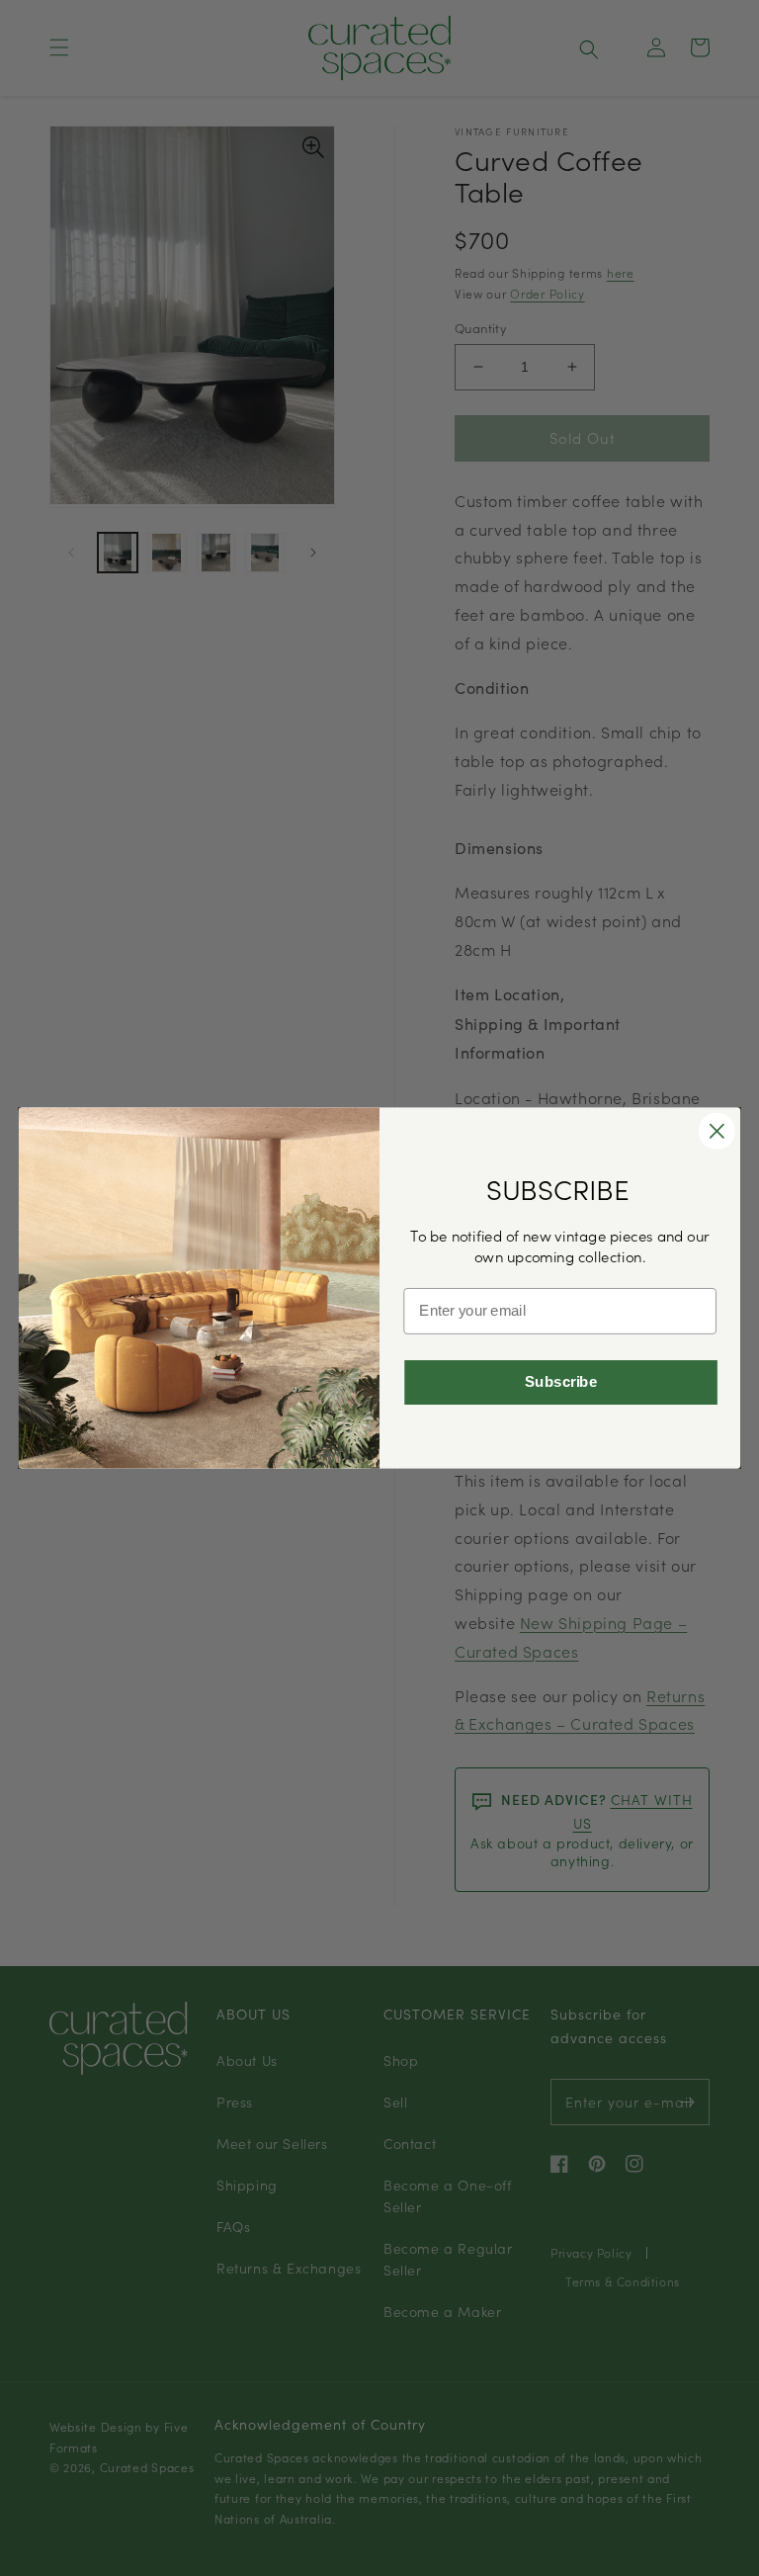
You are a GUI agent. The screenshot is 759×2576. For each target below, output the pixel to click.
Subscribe (561, 1382)
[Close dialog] (717, 1131)
